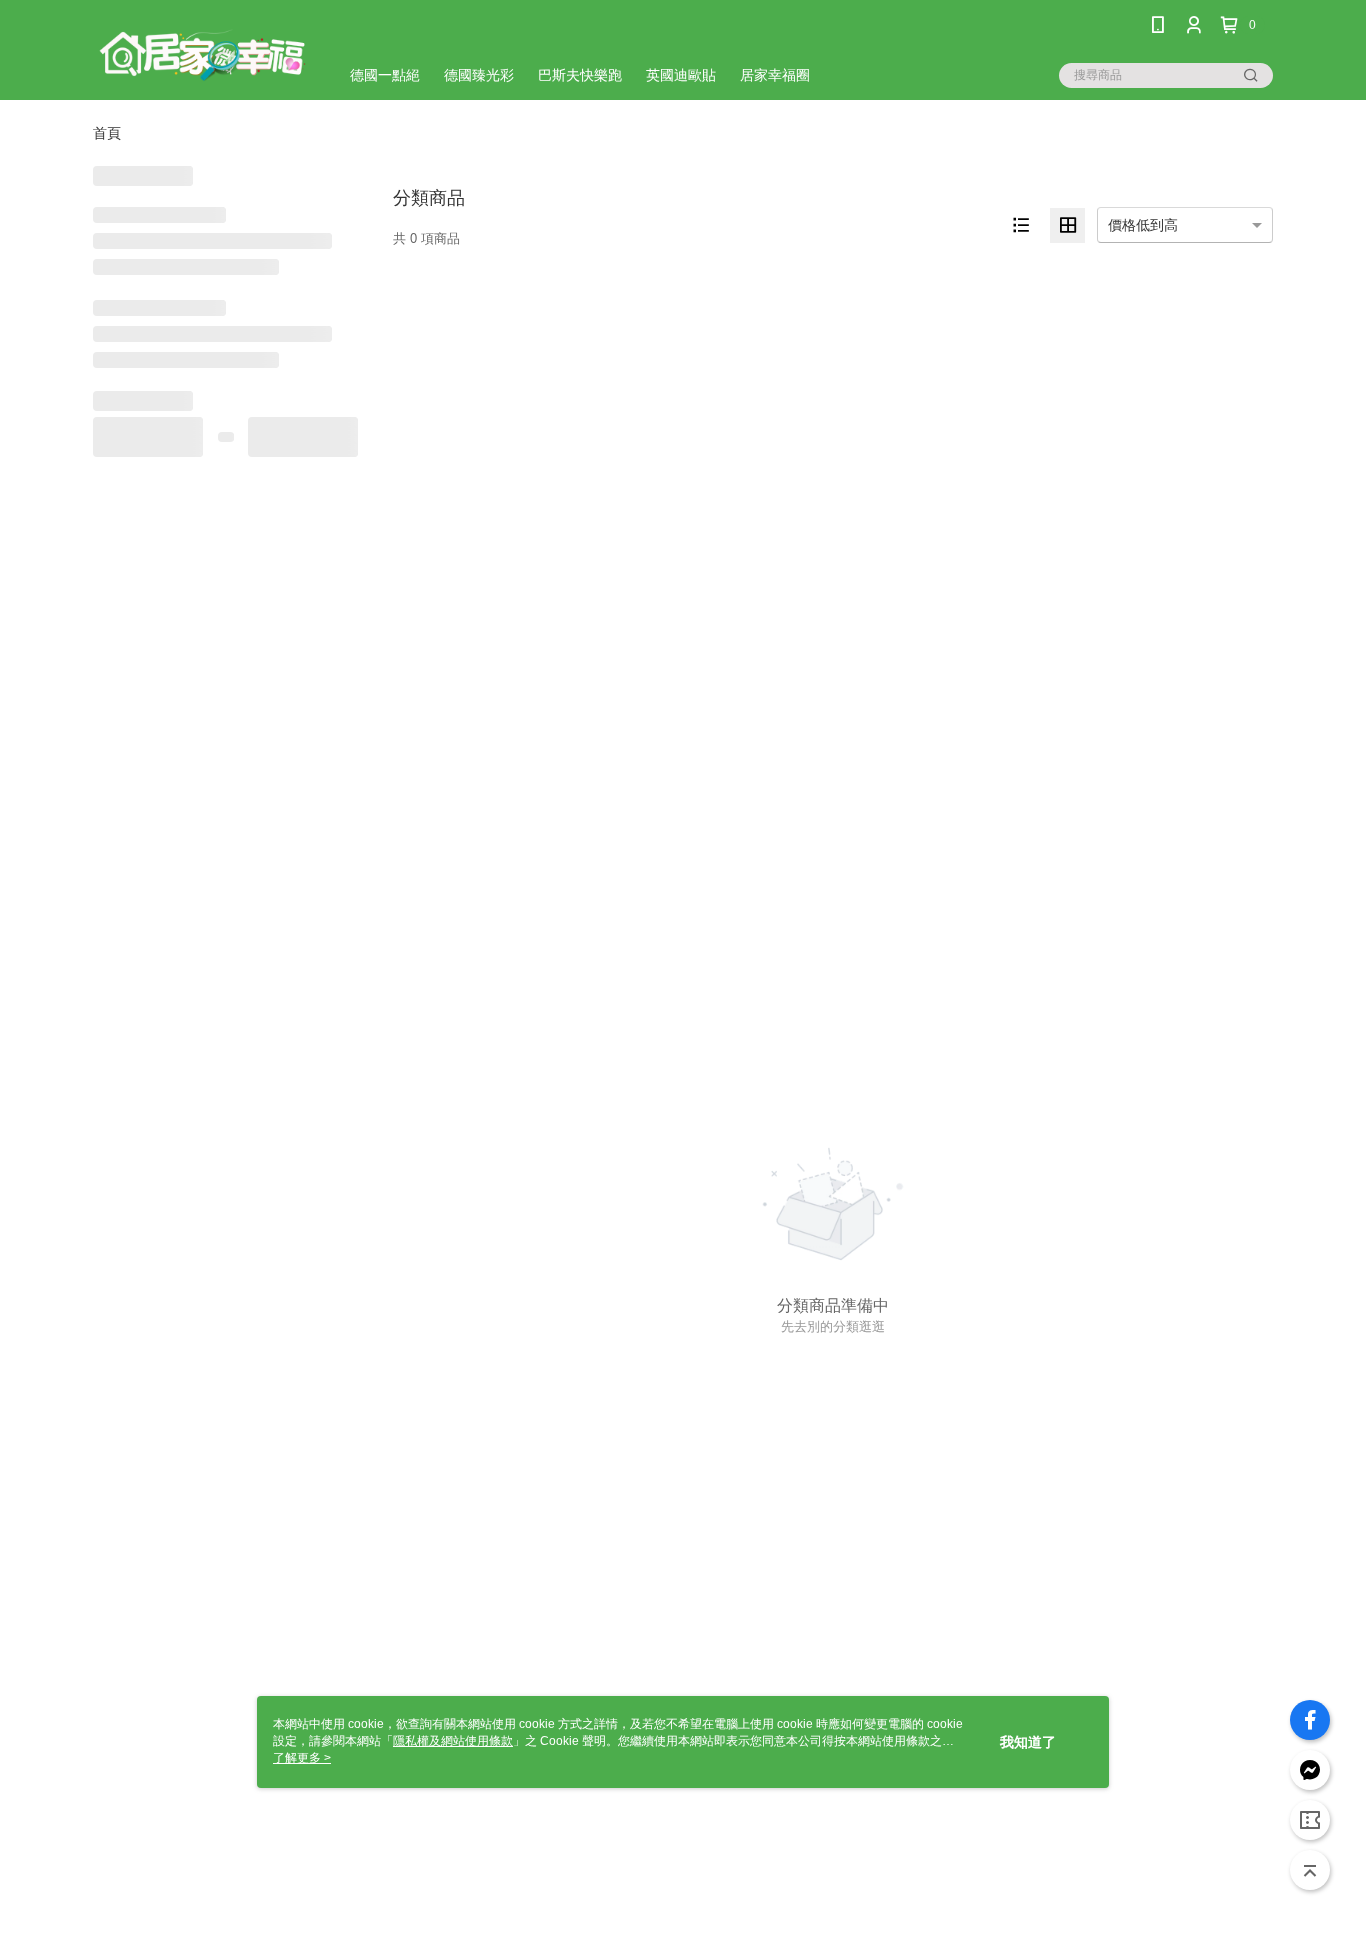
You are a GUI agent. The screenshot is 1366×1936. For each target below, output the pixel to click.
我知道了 (1028, 1742)
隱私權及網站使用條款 (453, 1741)
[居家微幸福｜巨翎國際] (204, 52)
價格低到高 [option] (1143, 225)
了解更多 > (302, 1758)
